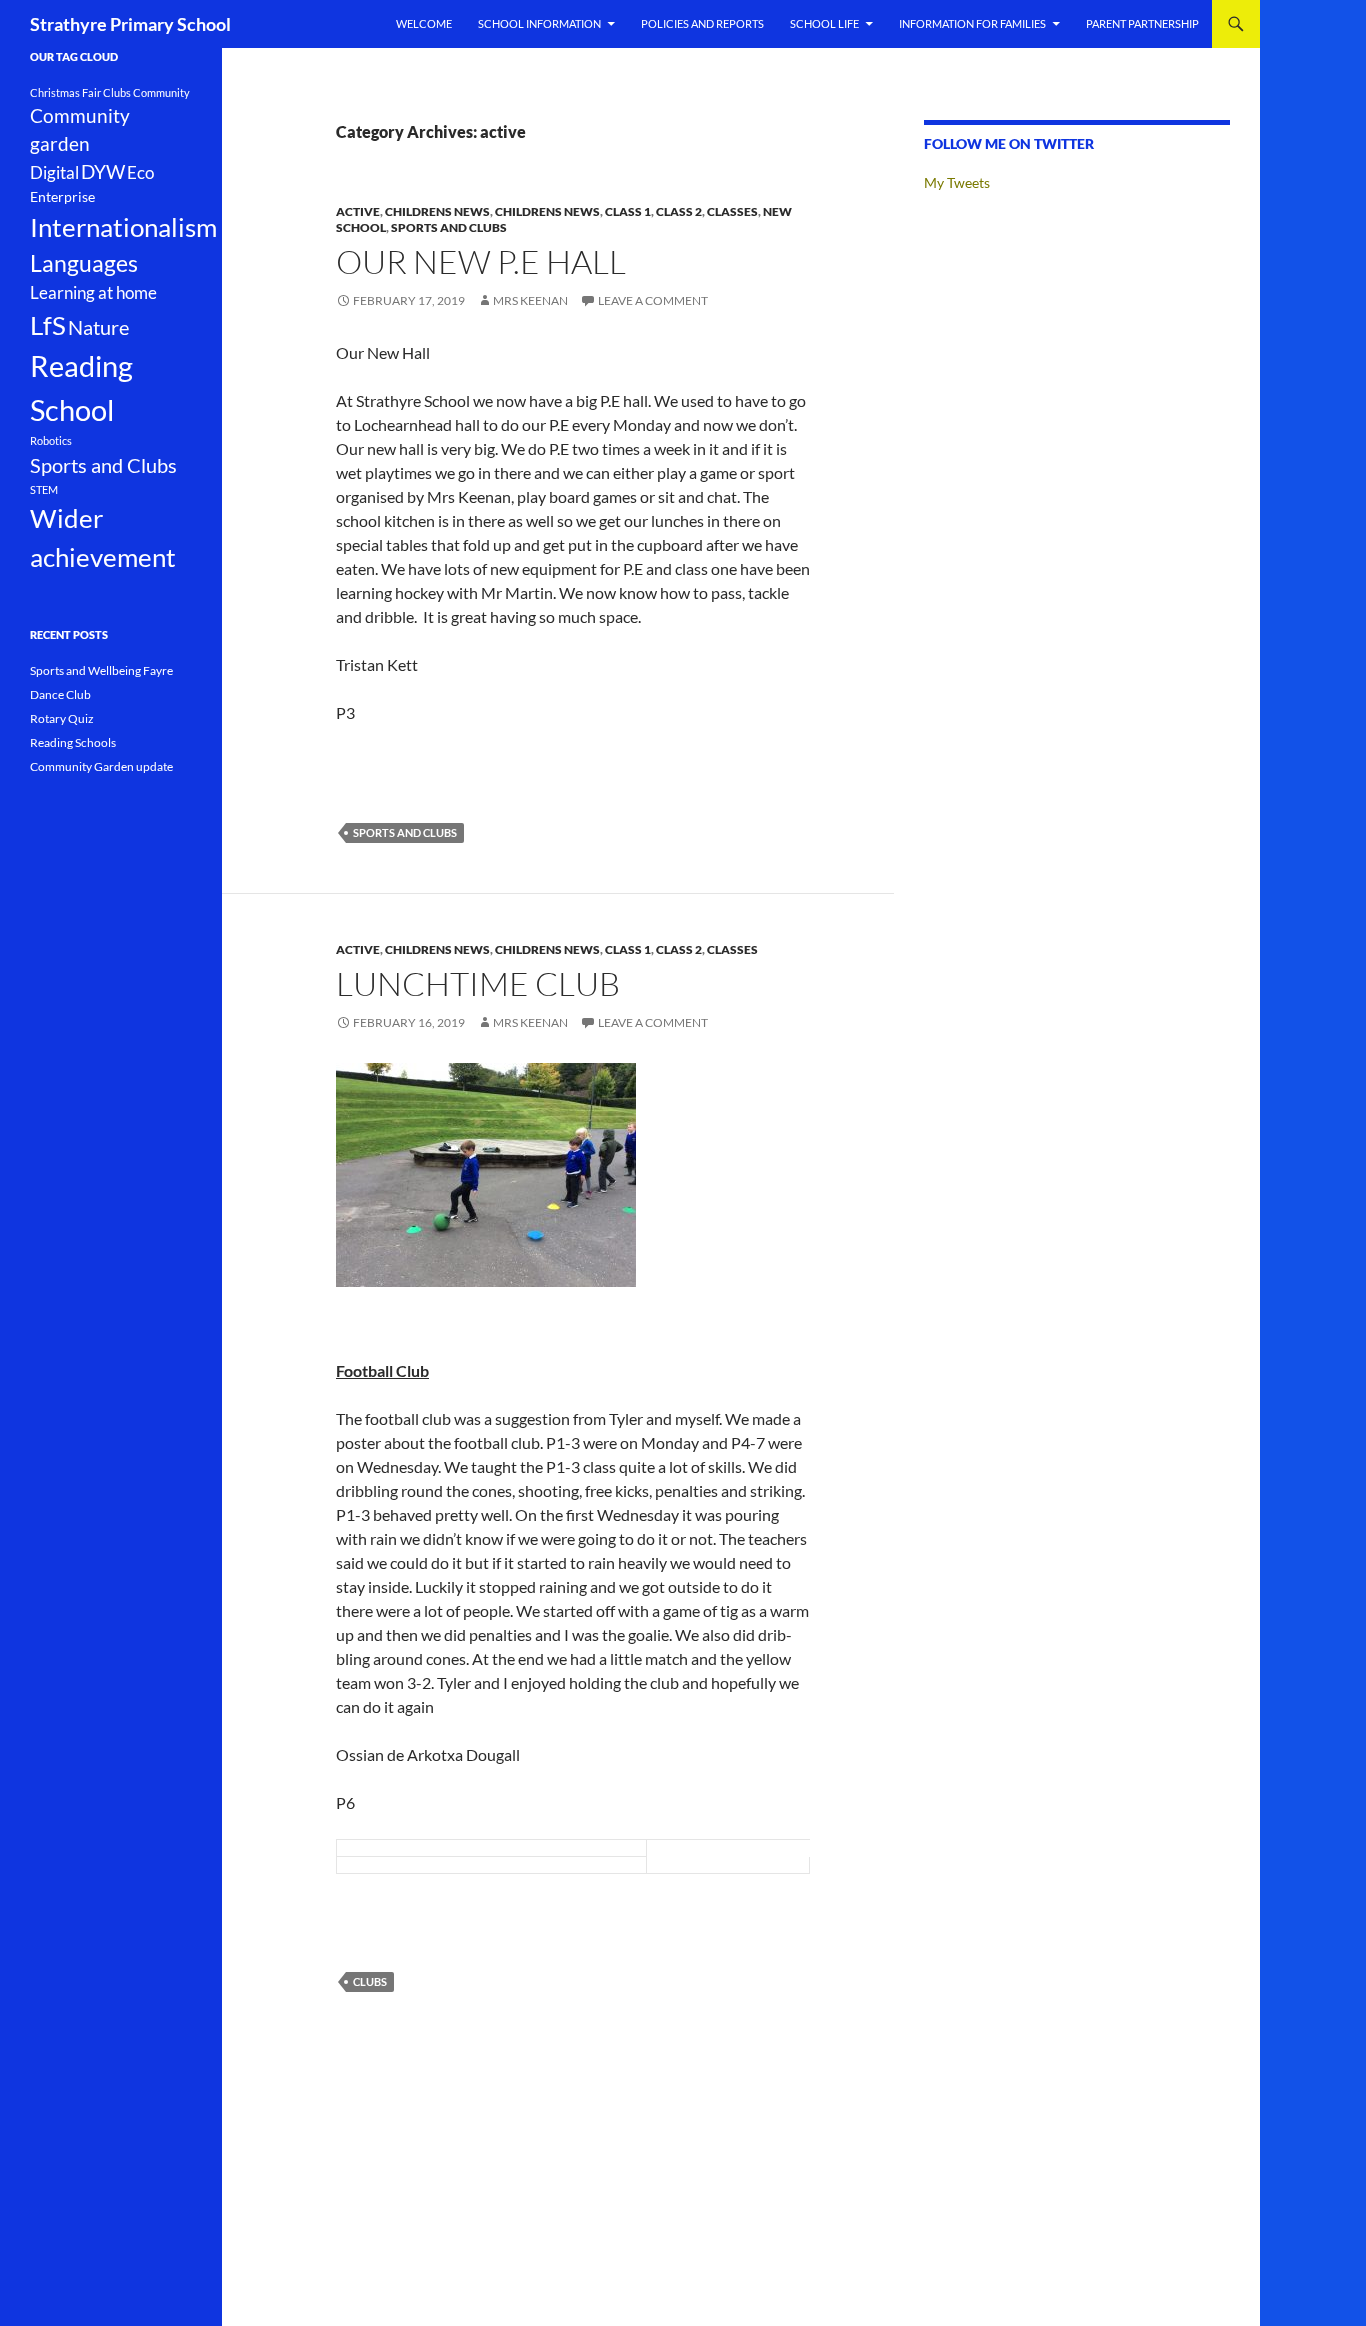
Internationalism (123, 227)
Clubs (370, 1981)
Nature (98, 327)
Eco (140, 173)
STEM (44, 489)
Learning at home (93, 293)
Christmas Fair (65, 92)
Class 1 (628, 211)
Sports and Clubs (449, 227)
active (358, 211)
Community (161, 92)
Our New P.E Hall (481, 261)
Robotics (51, 440)
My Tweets (957, 182)
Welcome (424, 23)
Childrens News (437, 211)
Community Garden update (101, 766)
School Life (824, 23)
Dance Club (60, 694)
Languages (84, 263)
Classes (732, 211)
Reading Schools (73, 742)
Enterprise (62, 196)
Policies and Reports (702, 23)
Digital (54, 173)
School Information (539, 23)
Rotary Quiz (62, 718)
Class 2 (679, 211)
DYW (103, 172)
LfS (48, 325)
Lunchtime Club (478, 983)
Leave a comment (653, 300)
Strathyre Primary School (130, 24)
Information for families (972, 23)
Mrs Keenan (530, 300)
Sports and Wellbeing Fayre (101, 670)
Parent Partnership (1142, 23)
